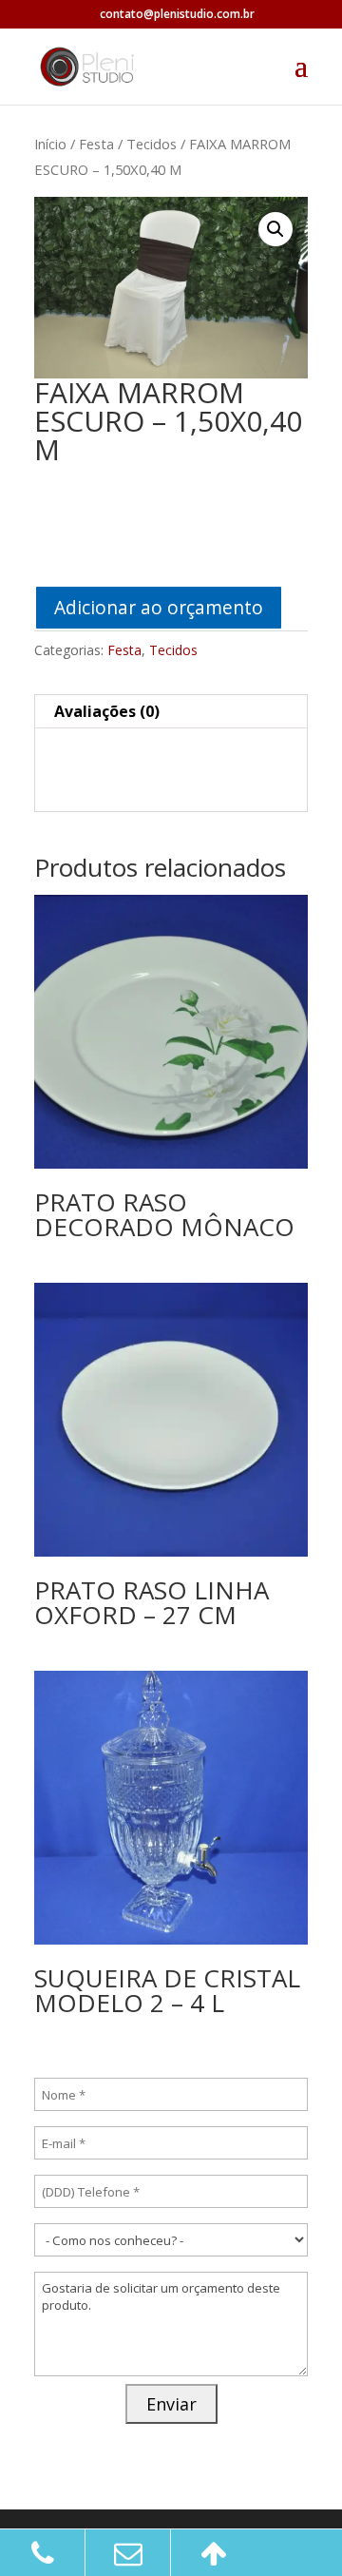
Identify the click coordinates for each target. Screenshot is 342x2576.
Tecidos (152, 144)
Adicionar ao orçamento (159, 607)
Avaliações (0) (107, 711)
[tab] (171, 712)
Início (50, 144)
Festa (96, 144)
